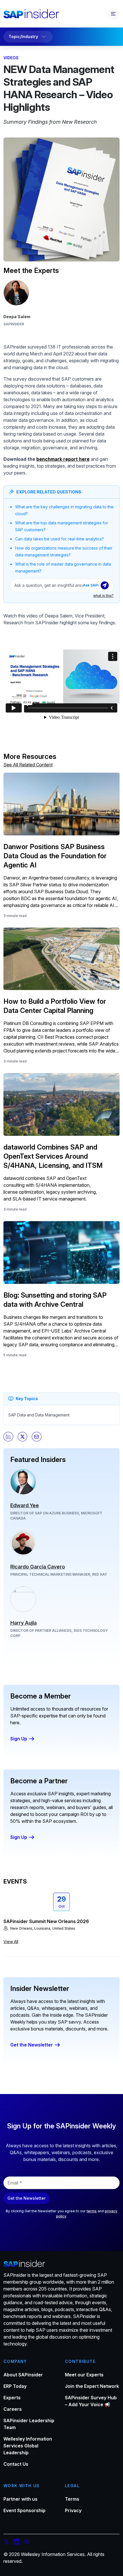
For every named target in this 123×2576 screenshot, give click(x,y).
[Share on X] (23, 1437)
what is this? (103, 596)
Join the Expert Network (92, 2386)
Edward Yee (25, 1505)
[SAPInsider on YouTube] (27, 2542)
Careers (13, 2409)
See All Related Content (28, 765)
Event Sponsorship (24, 2510)
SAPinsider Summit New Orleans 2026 (46, 1921)
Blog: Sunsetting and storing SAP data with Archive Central (55, 1300)
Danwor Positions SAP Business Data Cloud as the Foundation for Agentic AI (55, 856)
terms (92, 2211)
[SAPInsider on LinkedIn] (17, 2542)
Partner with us (20, 2499)
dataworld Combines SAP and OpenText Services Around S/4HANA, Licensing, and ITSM (53, 1156)
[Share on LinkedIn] (8, 1437)
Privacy (73, 2510)
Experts (12, 2398)
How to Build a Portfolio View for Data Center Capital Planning (55, 1006)
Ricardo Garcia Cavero (38, 1567)
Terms (72, 2499)
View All (11, 1942)
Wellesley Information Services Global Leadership (28, 2446)
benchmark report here (63, 459)
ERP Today (15, 2386)
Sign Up (19, 1739)
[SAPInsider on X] (6, 2542)
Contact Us (16, 2464)
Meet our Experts (84, 2375)
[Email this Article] (37, 1437)
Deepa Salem (17, 317)
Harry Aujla (23, 1623)
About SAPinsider (23, 2375)
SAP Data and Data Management (39, 1415)
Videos (11, 58)
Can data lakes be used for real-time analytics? (59, 539)
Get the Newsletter (32, 2045)
